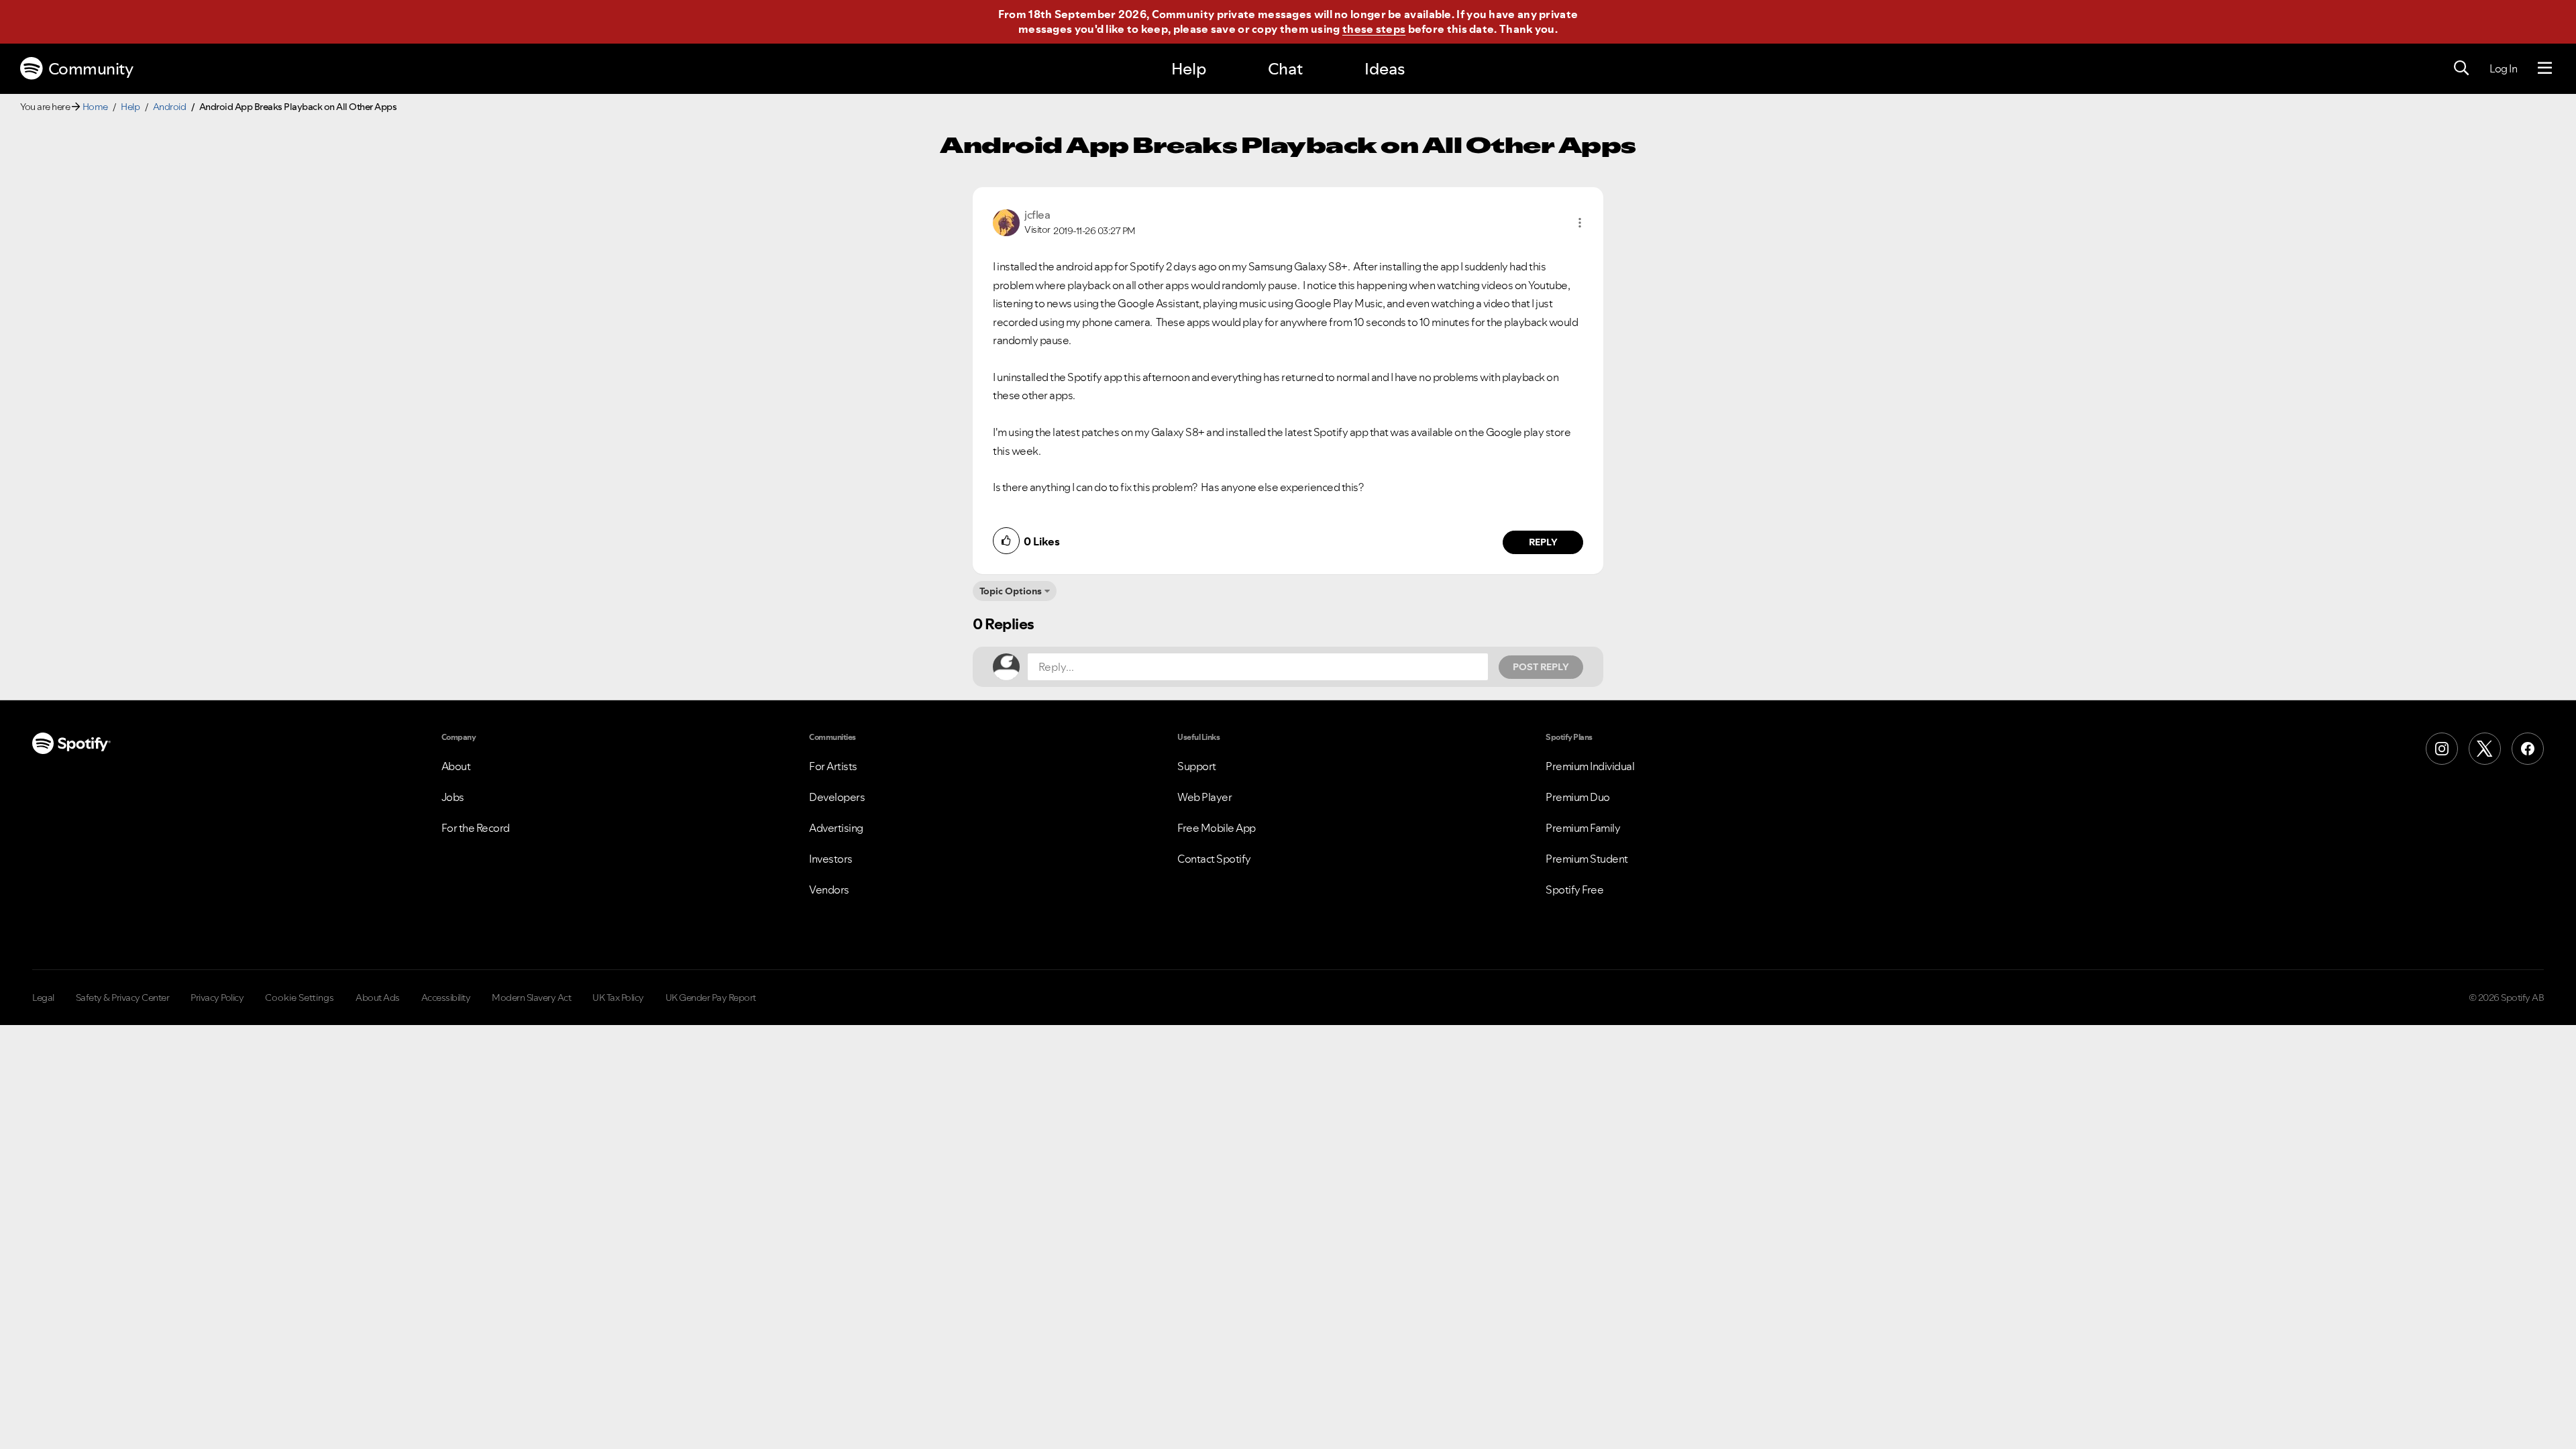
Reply (1543, 542)
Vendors (829, 890)
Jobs (453, 797)
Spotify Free (1574, 890)
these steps (1374, 29)
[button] (1580, 223)
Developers (837, 797)
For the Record (476, 828)
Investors (831, 859)
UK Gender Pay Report (711, 998)
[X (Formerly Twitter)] (2485, 749)
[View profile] (1006, 221)
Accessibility (446, 998)
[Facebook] (2528, 749)
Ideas (1385, 69)
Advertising (836, 828)
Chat (1285, 69)
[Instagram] (2442, 749)
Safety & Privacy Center (123, 998)
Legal (43, 998)
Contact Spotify (1214, 859)
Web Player (1204, 797)
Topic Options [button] (1011, 591)
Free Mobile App (1217, 828)
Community (91, 69)
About (456, 766)
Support (1197, 766)
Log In (2503, 68)
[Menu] (2545, 68)
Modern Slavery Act (531, 998)
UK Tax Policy (618, 998)
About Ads (378, 998)
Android (170, 107)
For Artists (833, 766)
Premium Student (1587, 859)
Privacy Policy (217, 998)
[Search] (2461, 68)
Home (95, 107)
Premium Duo (1578, 797)
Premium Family (1583, 828)
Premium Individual (1590, 766)
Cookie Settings (300, 998)
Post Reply (1541, 667)
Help (1189, 69)
